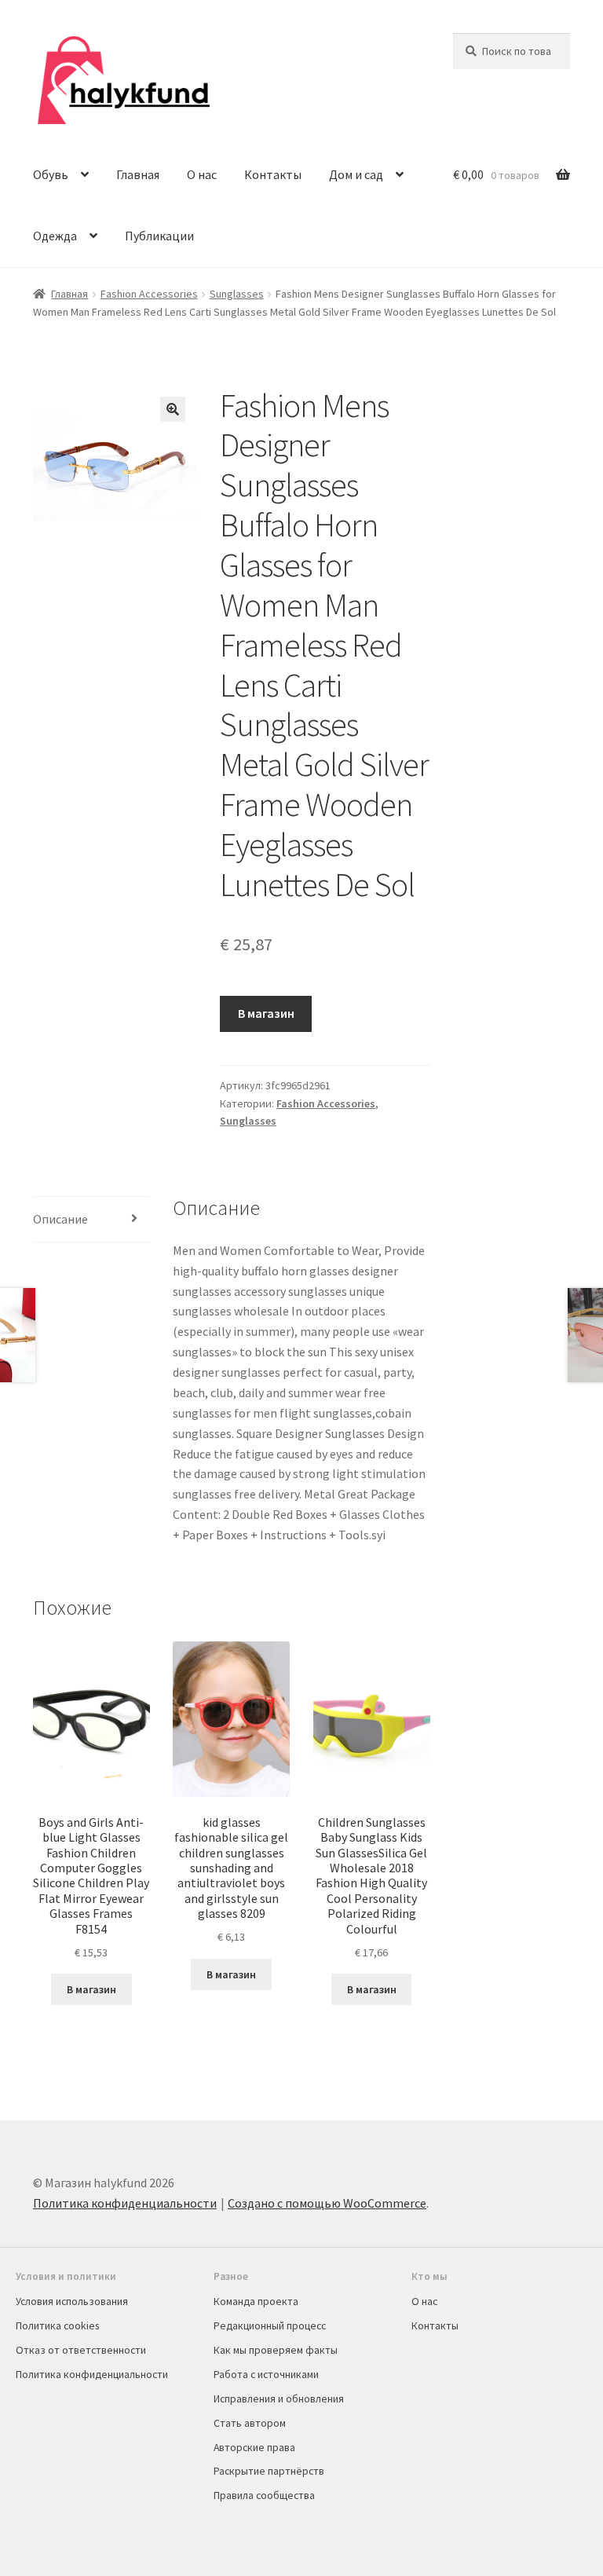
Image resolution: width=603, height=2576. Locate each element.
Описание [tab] (60, 1219)
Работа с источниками (266, 2374)
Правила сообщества (264, 2495)
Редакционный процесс (270, 2325)
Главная (138, 174)
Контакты (273, 174)
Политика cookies (57, 2325)
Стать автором (250, 2423)
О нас (202, 174)
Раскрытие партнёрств (269, 2471)
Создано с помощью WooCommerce (327, 2203)
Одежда (55, 236)
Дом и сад (356, 174)
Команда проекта (256, 2301)
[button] (173, 409)
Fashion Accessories (149, 294)
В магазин (266, 1013)
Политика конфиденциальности (125, 2203)
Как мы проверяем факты (276, 2350)
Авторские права (254, 2447)
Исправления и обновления (279, 2399)
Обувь (51, 174)
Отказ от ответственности (81, 2350)
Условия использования (72, 2301)
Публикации (159, 236)
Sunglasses (237, 294)
